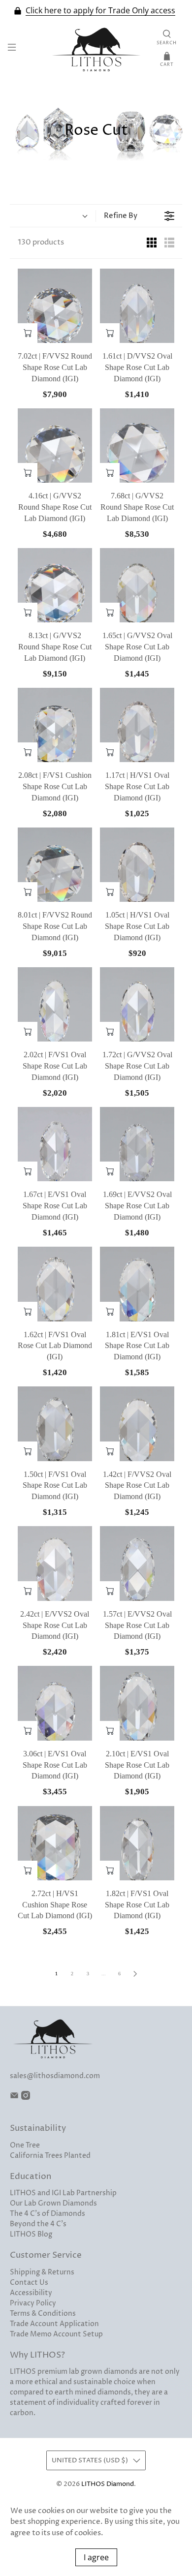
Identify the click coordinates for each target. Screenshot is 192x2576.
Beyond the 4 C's (38, 2224)
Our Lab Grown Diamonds (53, 2203)
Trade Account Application (54, 2324)
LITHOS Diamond (108, 2484)
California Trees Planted (50, 2156)
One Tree (25, 2145)
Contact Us (29, 2283)
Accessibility (31, 2293)
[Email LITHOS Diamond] (14, 2098)
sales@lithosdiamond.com (55, 2076)
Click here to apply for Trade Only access (100, 11)
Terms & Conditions (43, 2314)
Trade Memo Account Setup (56, 2334)
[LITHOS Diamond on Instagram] (26, 2098)
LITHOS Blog (31, 2234)
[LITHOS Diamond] (96, 49)
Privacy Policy (33, 2303)
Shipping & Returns (42, 2272)
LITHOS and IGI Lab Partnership (63, 2193)
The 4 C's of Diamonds (48, 2214)
